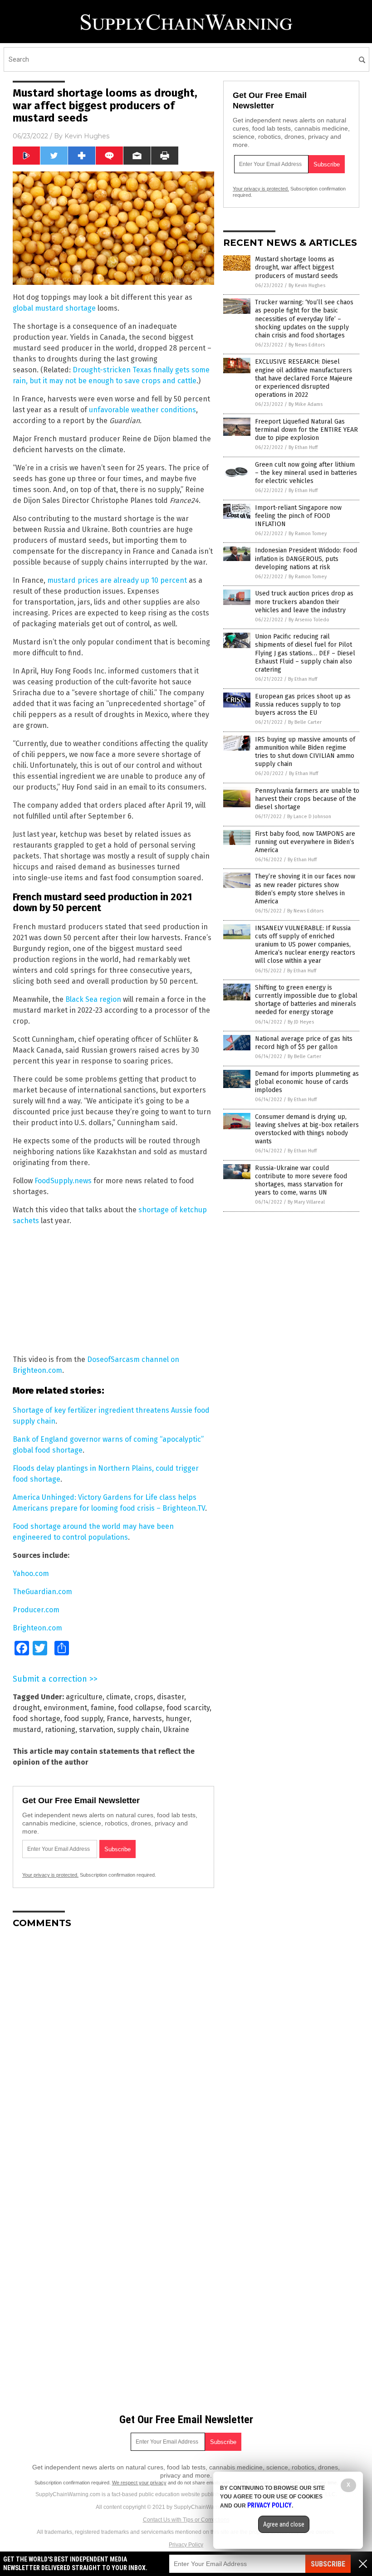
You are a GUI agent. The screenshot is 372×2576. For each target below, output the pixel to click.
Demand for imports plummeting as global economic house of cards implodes (307, 1082)
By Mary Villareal (306, 1202)
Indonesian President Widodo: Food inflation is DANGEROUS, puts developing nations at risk (306, 559)
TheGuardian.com (42, 1592)
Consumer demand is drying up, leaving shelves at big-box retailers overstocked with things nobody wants (307, 1129)
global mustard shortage (54, 308)
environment (65, 1708)
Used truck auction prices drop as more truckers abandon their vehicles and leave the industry (304, 602)
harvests (147, 1719)
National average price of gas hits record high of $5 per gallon (304, 1043)
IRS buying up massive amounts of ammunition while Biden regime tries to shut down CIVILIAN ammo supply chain (305, 752)
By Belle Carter (305, 722)
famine (103, 1708)
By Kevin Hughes (307, 285)
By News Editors (307, 345)
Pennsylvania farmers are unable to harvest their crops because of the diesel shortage (307, 799)
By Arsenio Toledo (309, 620)
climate (118, 1697)
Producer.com (36, 1610)
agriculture (84, 1697)
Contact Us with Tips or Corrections (186, 2520)
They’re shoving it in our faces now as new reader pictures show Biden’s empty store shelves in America (305, 889)
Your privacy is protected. (50, 1875)
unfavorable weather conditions (142, 410)
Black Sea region (93, 999)
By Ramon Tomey (308, 534)
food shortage (37, 1719)
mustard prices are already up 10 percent (117, 580)
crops (144, 1697)
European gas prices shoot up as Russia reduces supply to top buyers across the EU (303, 705)
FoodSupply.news (63, 1181)
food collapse (140, 1708)
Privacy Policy (186, 2545)
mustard (27, 1730)
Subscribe (328, 2564)
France (118, 1719)
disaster (171, 1697)
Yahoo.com (31, 1573)
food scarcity (188, 1708)
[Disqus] (113, 2049)
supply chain (138, 1730)
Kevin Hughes (87, 136)
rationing (60, 1730)
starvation (96, 1730)
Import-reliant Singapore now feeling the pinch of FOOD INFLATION (298, 516)
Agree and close (284, 2524)
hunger (178, 1719)
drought (26, 1708)
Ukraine (176, 1730)
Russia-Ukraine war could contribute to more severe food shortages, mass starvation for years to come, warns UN (301, 1181)
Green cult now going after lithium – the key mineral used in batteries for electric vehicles (306, 473)
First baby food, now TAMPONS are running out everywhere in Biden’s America (305, 842)
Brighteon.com (37, 1628)
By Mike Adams (306, 404)
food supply (83, 1719)
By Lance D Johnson (309, 817)
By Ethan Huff (303, 447)
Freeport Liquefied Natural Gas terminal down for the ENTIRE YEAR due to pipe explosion (306, 430)
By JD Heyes (301, 1022)
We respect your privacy (139, 2483)
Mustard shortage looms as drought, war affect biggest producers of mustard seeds (296, 267)
